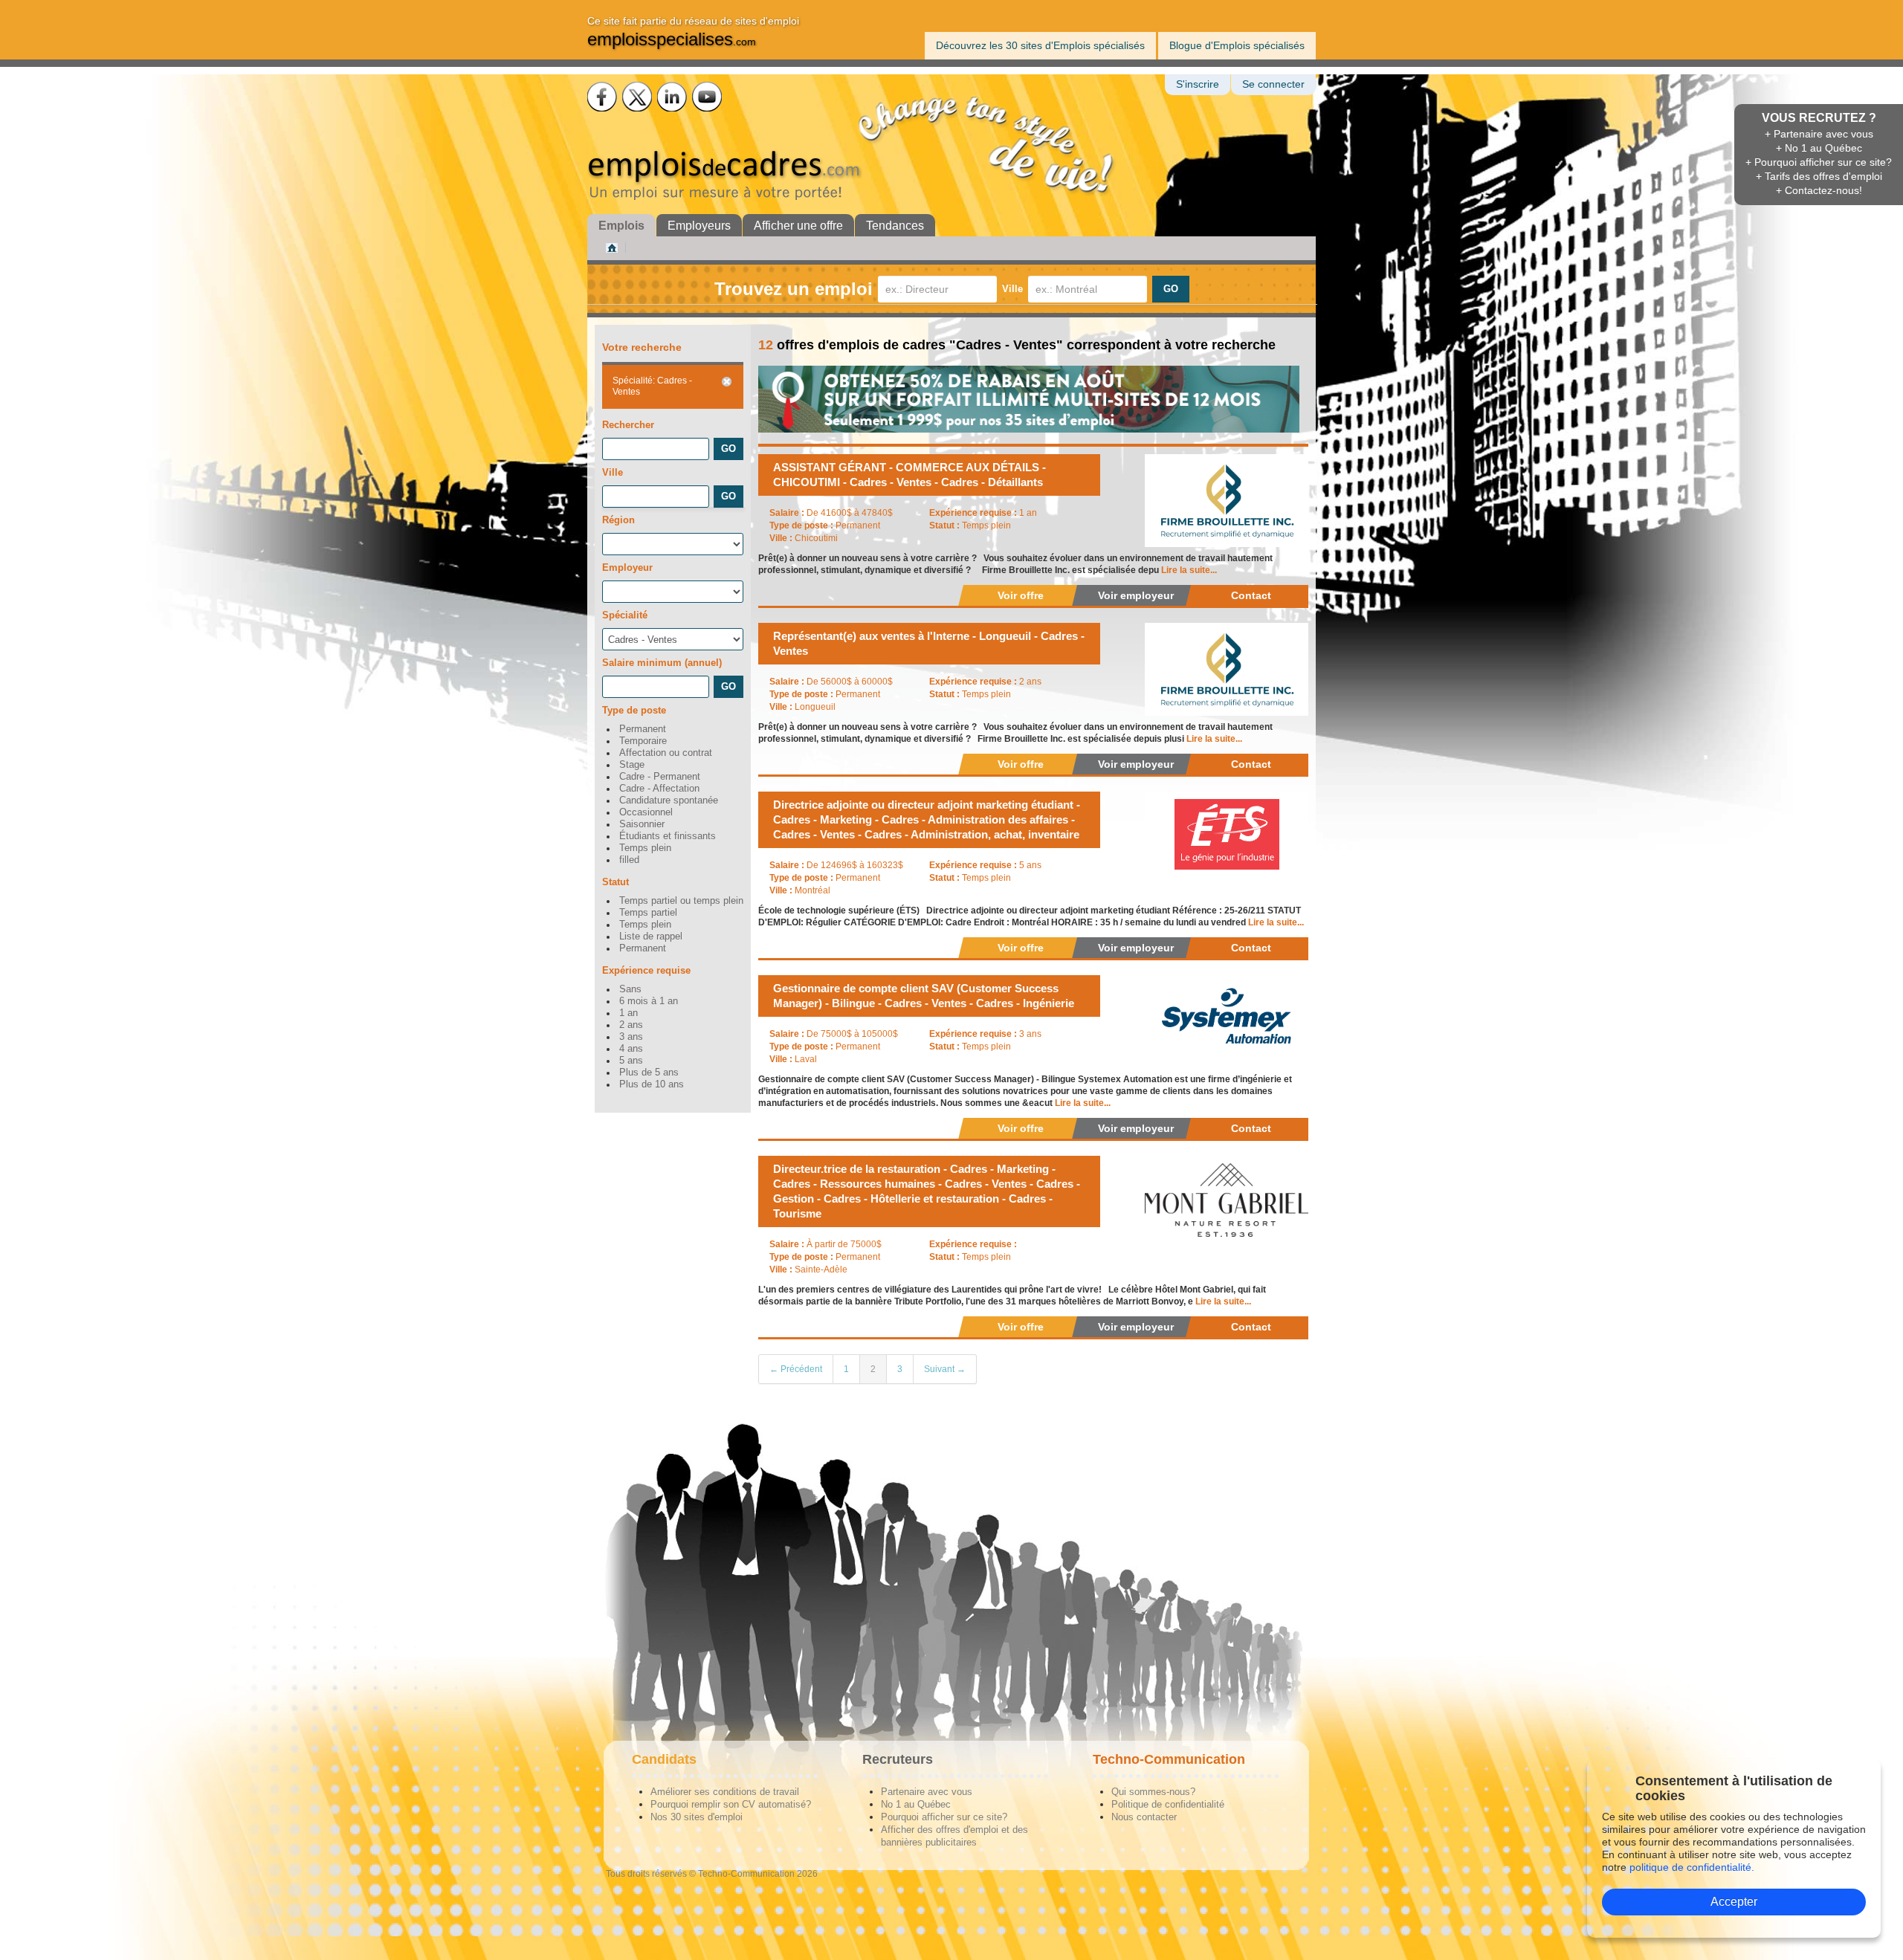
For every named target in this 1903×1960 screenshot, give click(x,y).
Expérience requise (646, 970)
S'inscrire (1198, 84)
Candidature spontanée (669, 801)
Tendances (895, 226)
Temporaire (643, 741)
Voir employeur (1136, 595)
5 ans (631, 1061)
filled (629, 860)
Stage (632, 765)
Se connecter (1273, 84)
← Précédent (796, 1369)
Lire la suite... (1189, 570)
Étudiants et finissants (668, 836)
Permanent (643, 729)
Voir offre (1021, 595)
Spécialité (625, 615)
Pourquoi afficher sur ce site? (944, 1817)
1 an (629, 1013)
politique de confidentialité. (1692, 1867)
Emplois (621, 226)
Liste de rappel (651, 937)
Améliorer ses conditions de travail (725, 1792)
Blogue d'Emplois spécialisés (1237, 45)
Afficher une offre (798, 226)
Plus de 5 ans (649, 1073)
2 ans (631, 1025)
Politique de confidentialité (1168, 1804)
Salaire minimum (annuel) (662, 663)
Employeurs (699, 226)
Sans (630, 989)
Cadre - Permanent (660, 777)
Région (618, 520)
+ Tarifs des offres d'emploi (1819, 176)
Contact (1251, 595)
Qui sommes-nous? (1153, 1792)
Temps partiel (648, 913)
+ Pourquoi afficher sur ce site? (1819, 162)
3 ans (631, 1037)
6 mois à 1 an (649, 1001)
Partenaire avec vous (927, 1792)
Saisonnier (642, 824)
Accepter (1734, 1902)
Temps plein (645, 848)
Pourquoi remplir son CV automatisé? (731, 1804)
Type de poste (634, 710)
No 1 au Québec (916, 1804)
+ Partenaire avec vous (1819, 134)
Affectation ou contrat (666, 753)
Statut (616, 882)
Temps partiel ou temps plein (681, 901)
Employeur (627, 567)
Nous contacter (1144, 1817)
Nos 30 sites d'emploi (697, 1817)
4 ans (631, 1049)
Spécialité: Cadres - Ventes (652, 386)
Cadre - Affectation (659, 789)
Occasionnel (646, 812)
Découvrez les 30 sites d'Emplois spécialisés (1040, 45)
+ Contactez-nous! (1819, 190)
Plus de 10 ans (652, 1084)
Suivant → (945, 1369)
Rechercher (628, 425)
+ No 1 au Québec (1819, 148)
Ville (1012, 289)
